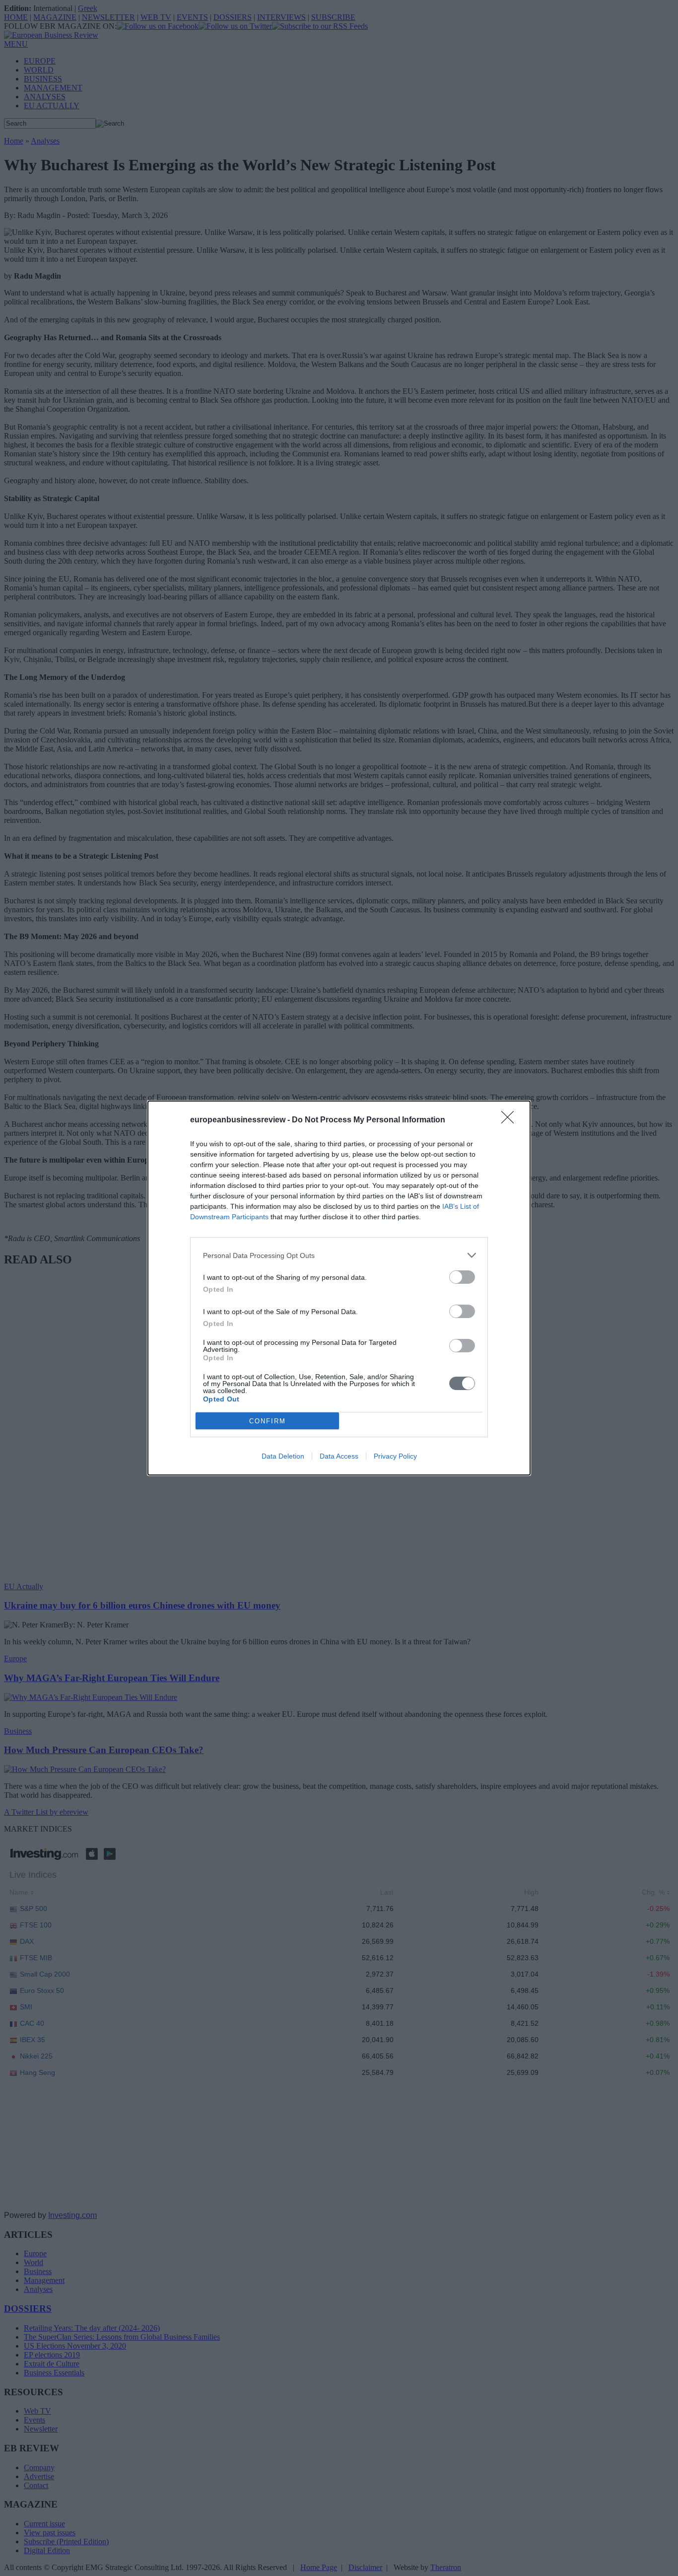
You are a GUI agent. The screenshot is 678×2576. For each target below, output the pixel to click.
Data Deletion (283, 1456)
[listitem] (339, 1255)
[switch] (462, 1277)
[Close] (511, 1120)
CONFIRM (268, 1421)
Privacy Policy (395, 1456)
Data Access (339, 1456)
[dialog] (339, 1288)
